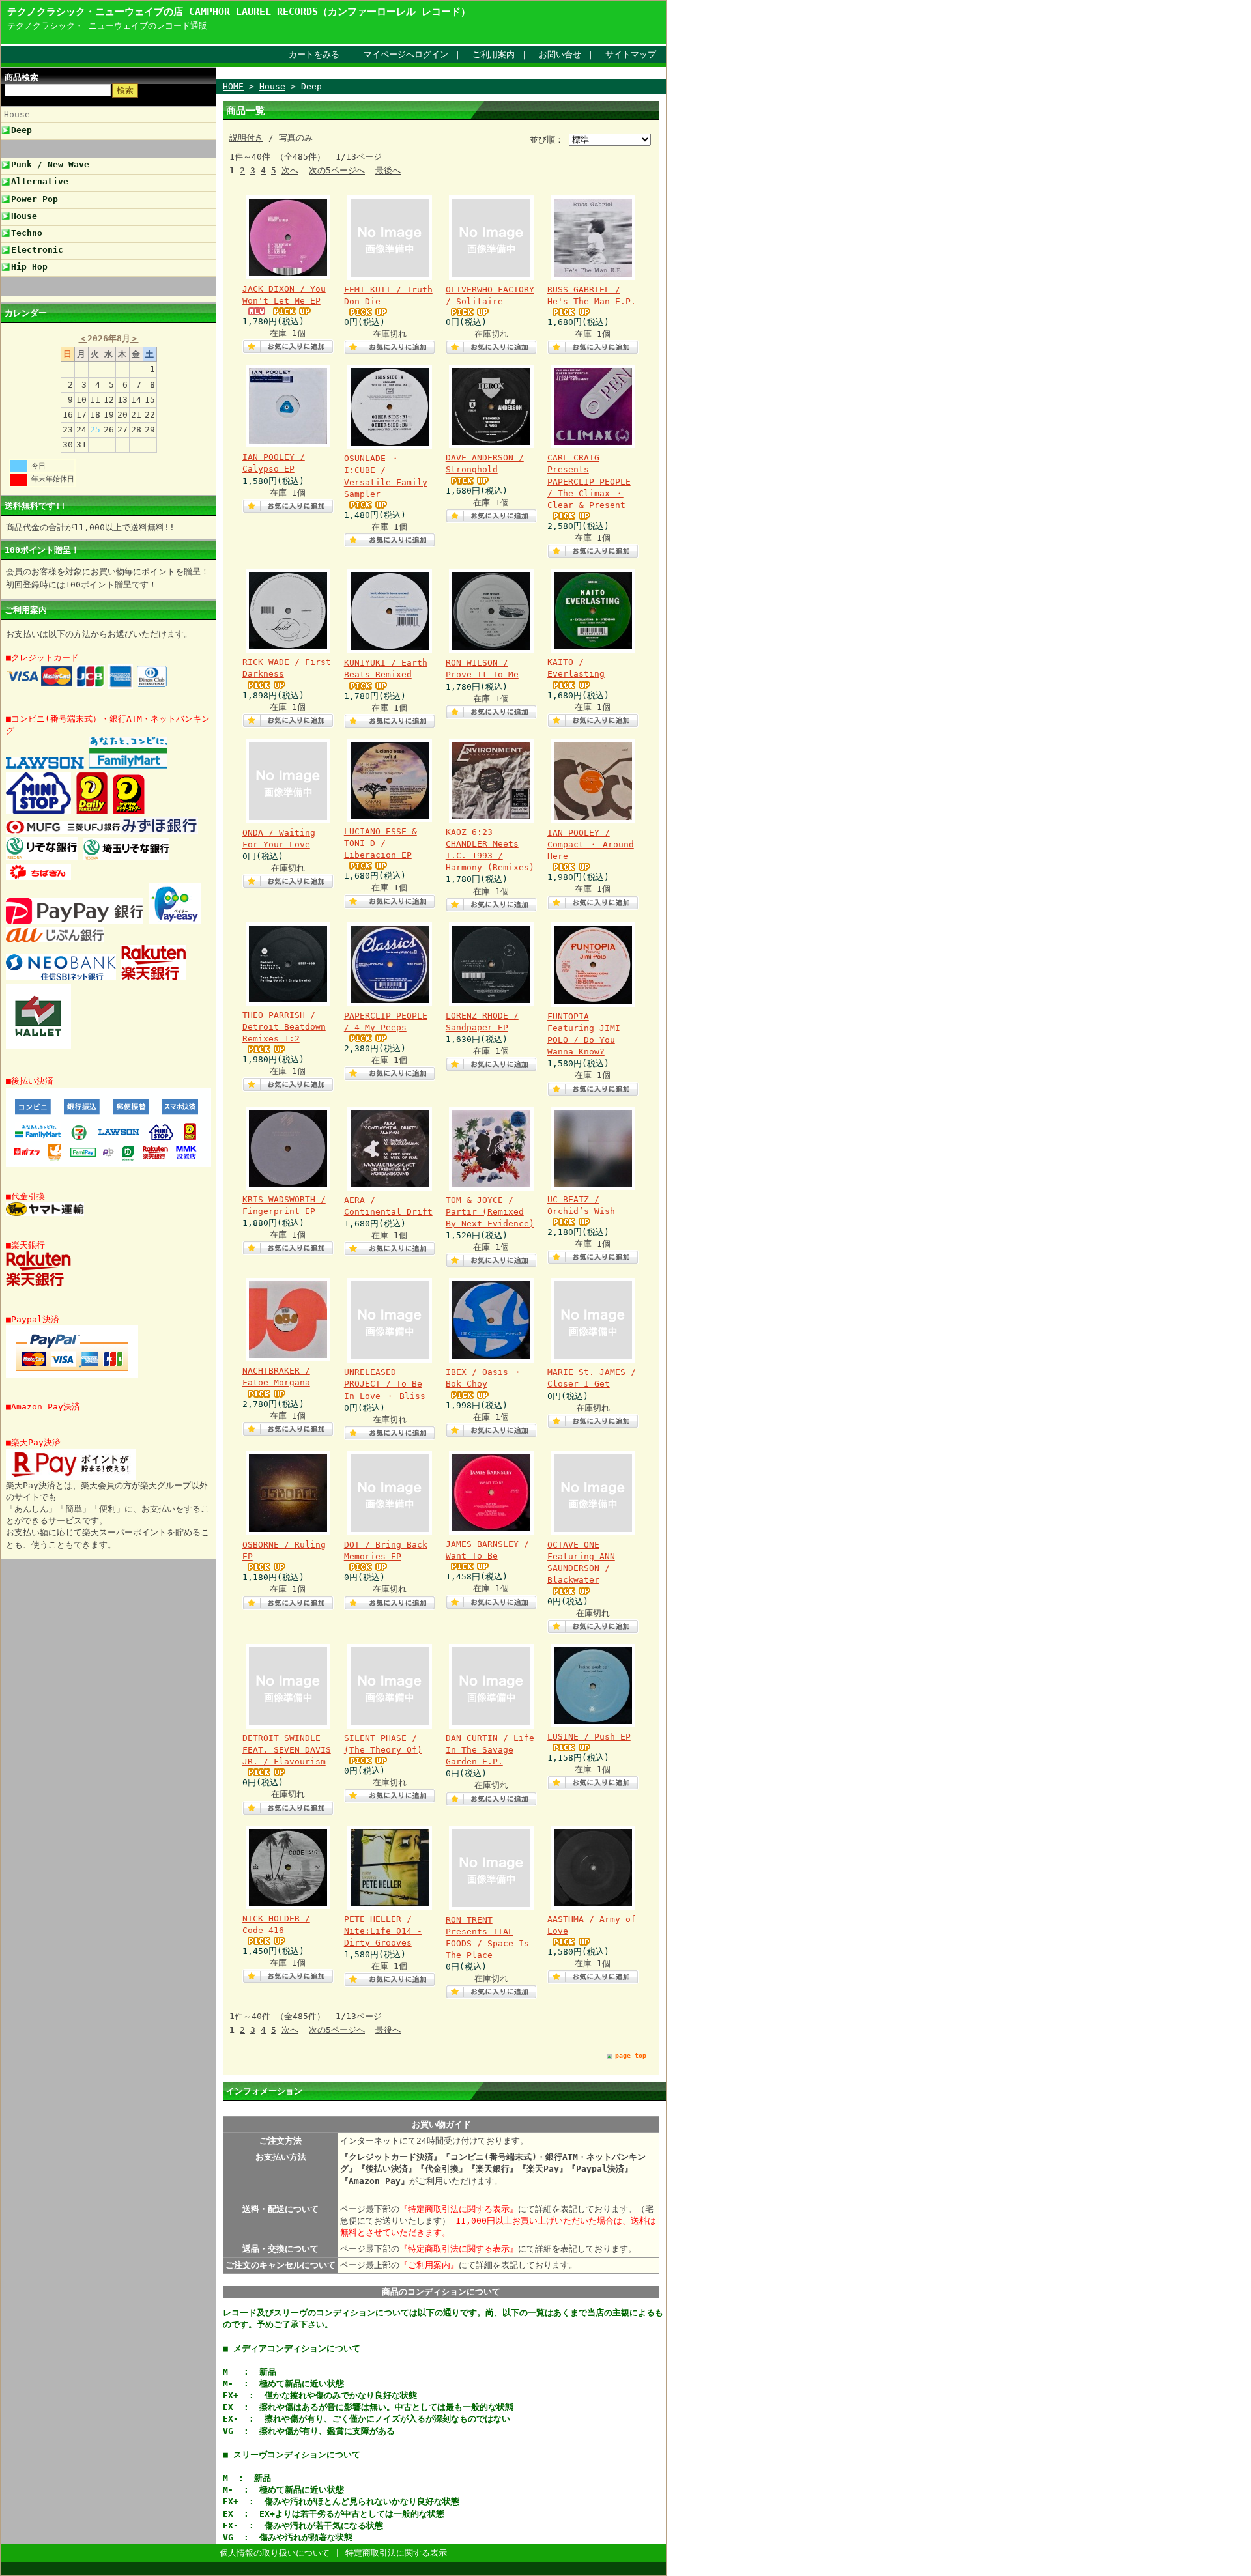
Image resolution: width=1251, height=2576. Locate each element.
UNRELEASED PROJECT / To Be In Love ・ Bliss (385, 1384)
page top (631, 2055)
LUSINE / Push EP (589, 1737)
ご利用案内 (494, 54)
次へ (290, 170)
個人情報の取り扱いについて (275, 2553)
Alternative (40, 181)
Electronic (37, 250)
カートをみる (314, 54)
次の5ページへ (337, 170)
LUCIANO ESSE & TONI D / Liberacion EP (381, 843)
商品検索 (22, 77)
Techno (27, 233)
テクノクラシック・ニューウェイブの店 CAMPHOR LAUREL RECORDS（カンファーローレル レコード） (239, 11)
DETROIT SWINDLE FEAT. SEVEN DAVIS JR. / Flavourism (287, 1750)
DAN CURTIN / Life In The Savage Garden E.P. (490, 1750)
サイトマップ (631, 54)
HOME (233, 86)
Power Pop (35, 199)
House (17, 114)
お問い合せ (560, 54)
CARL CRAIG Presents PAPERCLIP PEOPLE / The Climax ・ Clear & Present (589, 481)
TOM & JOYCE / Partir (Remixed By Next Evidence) (490, 1212)
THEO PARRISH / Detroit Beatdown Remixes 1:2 (284, 1027)
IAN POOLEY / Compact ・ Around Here (591, 844)
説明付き (246, 138)
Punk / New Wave (50, 164)
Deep (22, 130)
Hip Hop (29, 267)
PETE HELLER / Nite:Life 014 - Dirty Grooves (383, 1931)
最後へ (388, 170)
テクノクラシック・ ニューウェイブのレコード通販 (107, 26)
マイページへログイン (406, 54)
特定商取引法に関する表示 (396, 2553)
